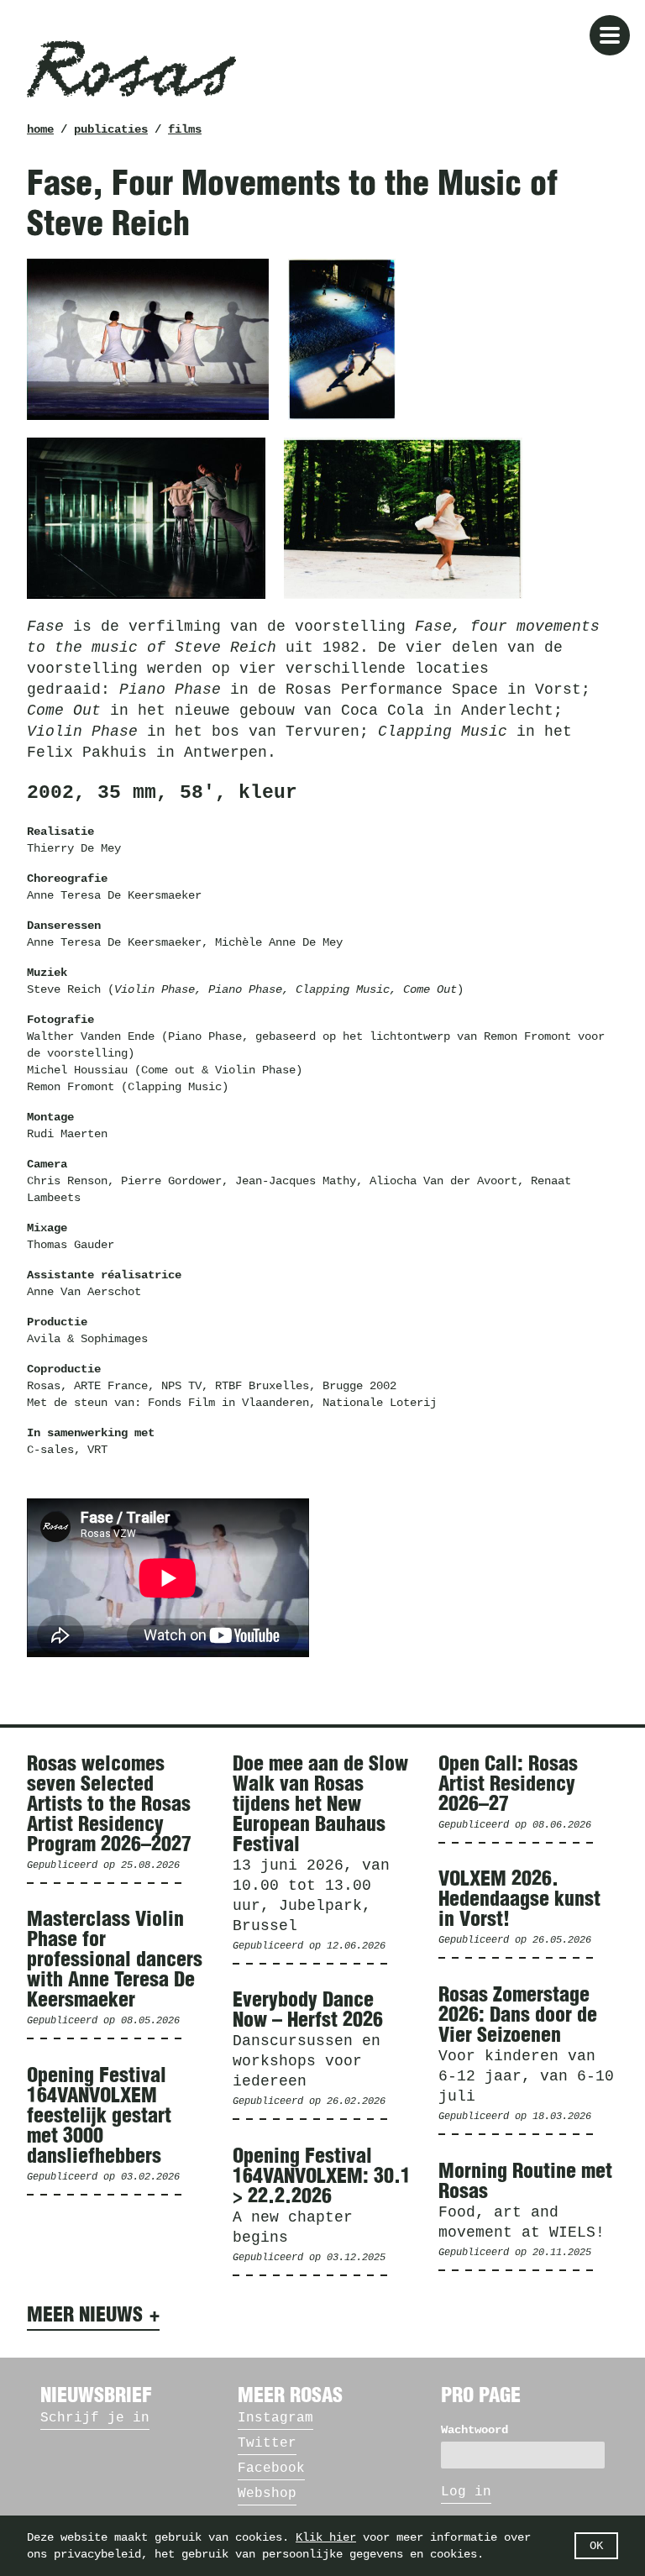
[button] (610, 35)
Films (185, 129)
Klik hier (326, 2537)
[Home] (131, 69)
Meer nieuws (85, 2316)
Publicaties (111, 129)
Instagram (275, 2418)
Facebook (271, 2468)
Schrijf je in (95, 2418)
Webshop (267, 2494)
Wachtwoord (475, 2430)
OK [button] (596, 2546)
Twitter (267, 2443)
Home (40, 129)
